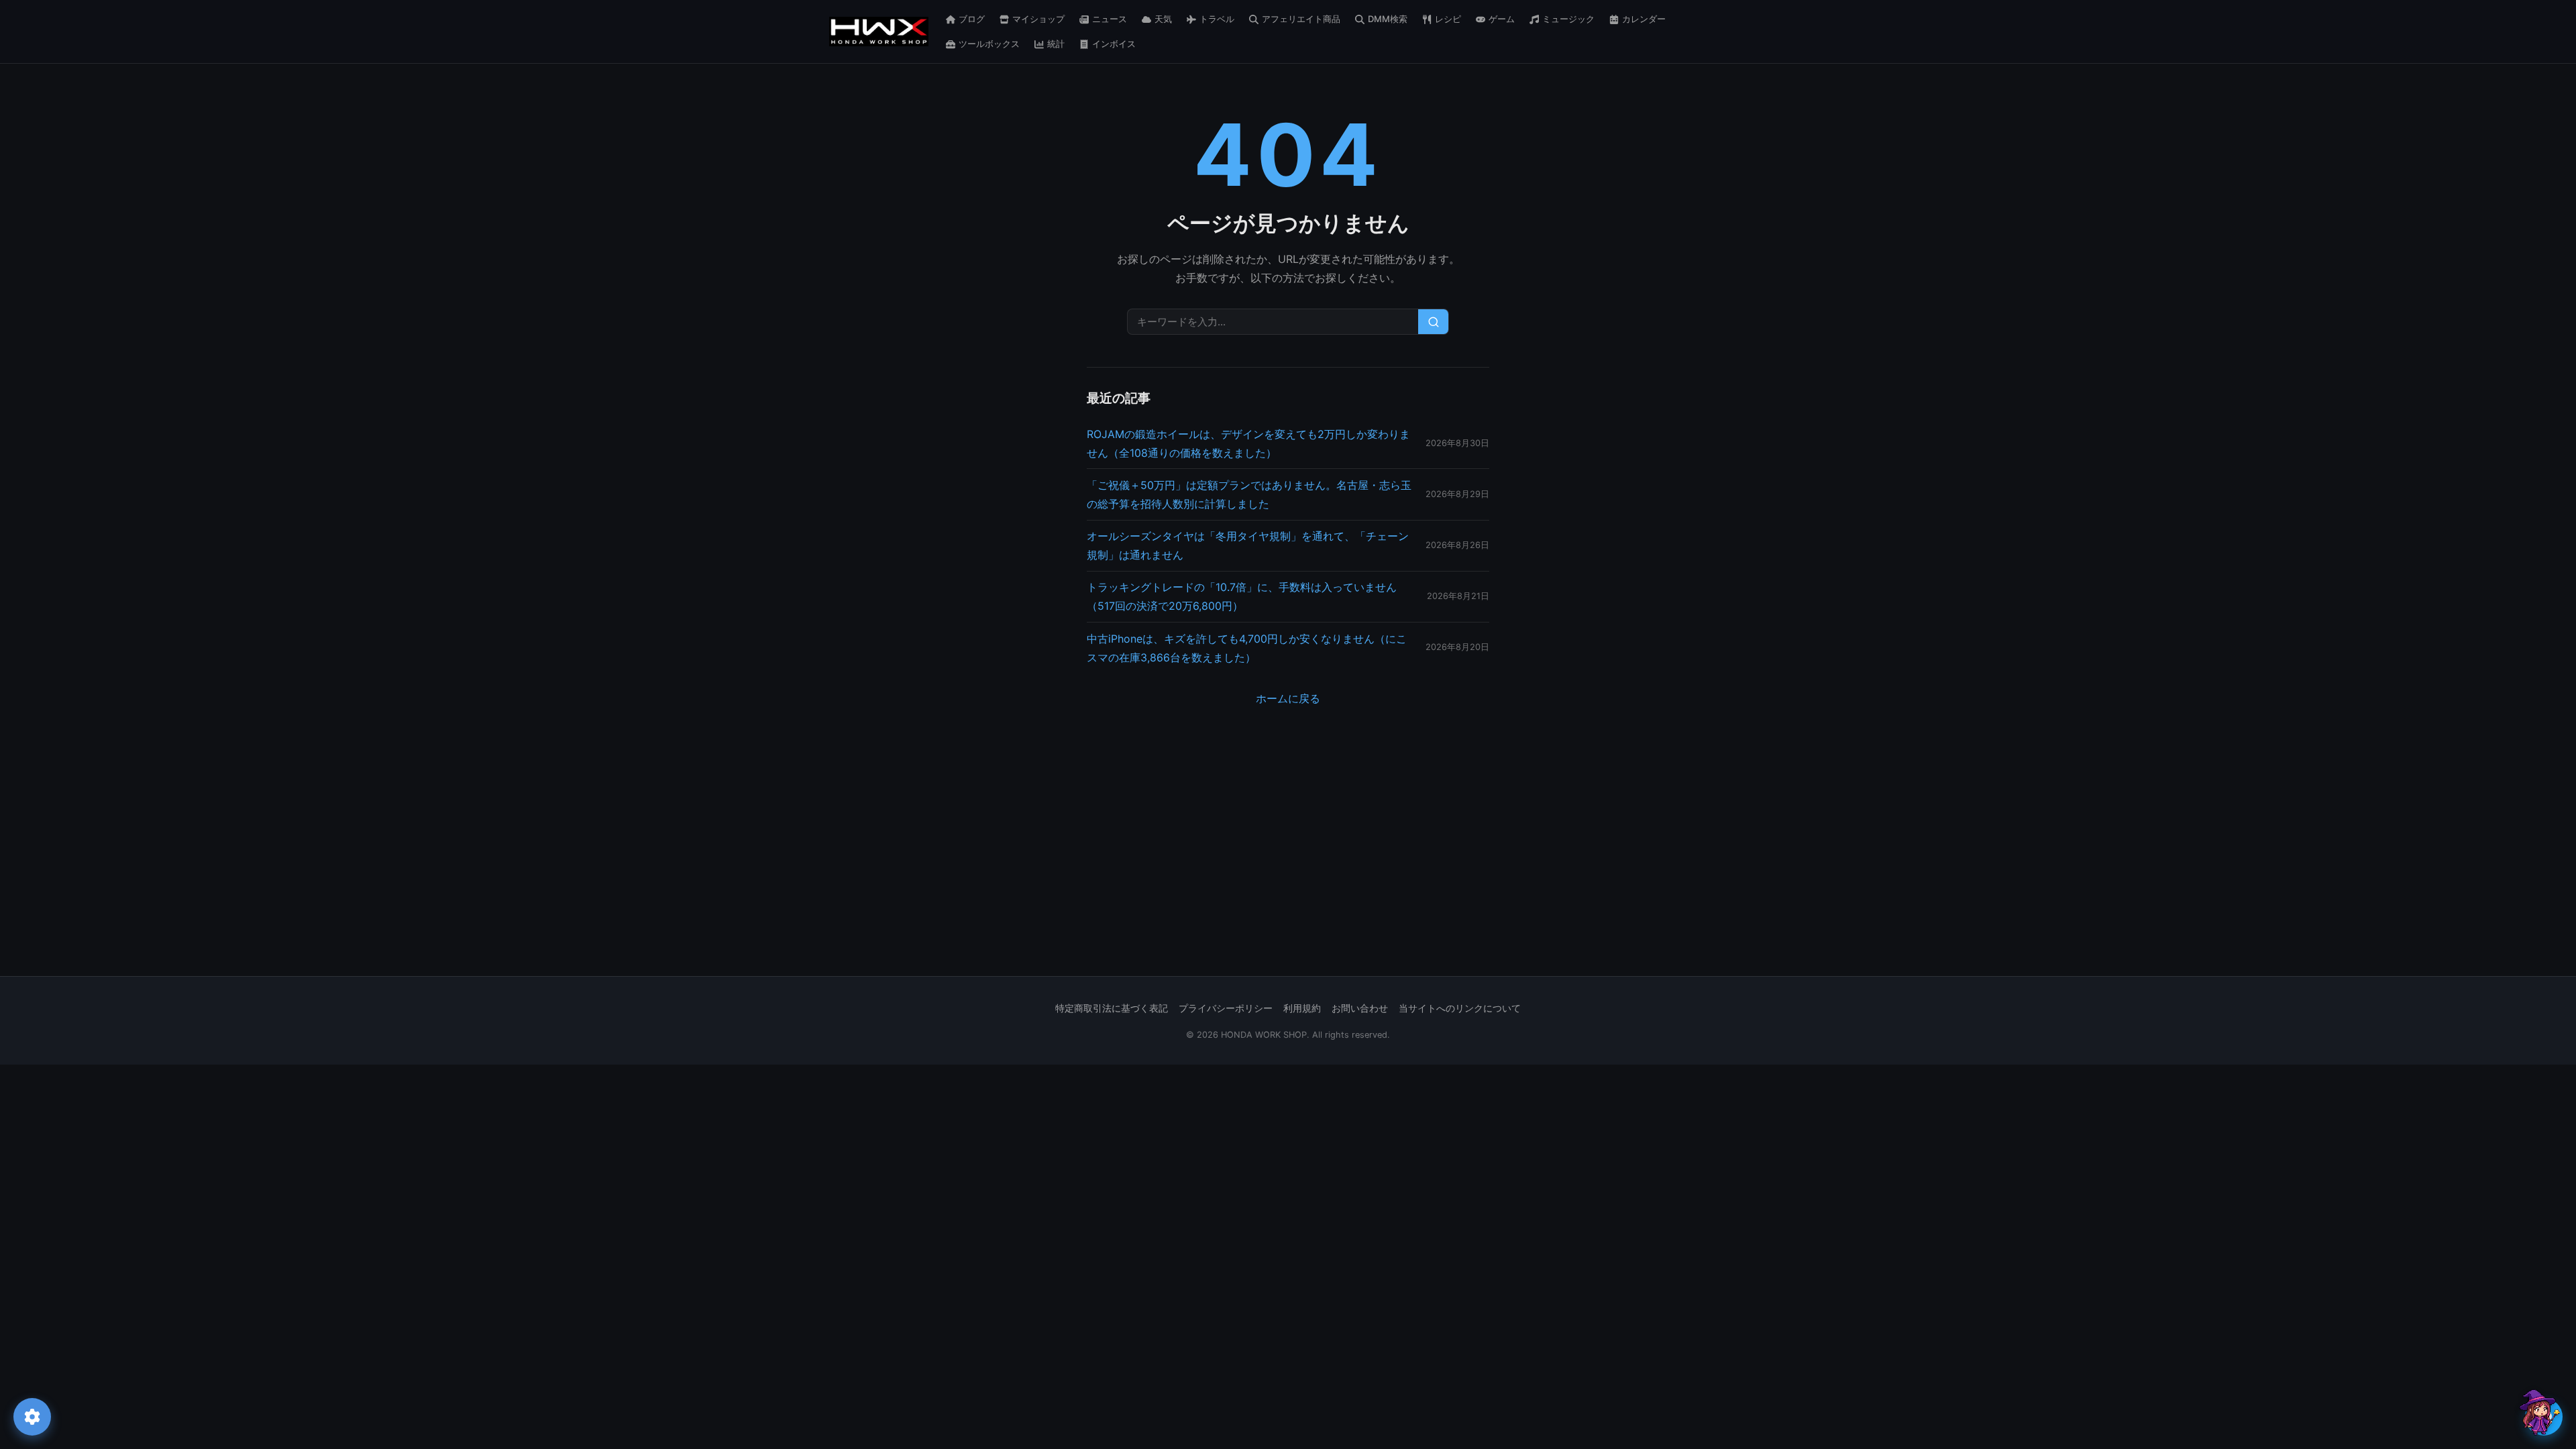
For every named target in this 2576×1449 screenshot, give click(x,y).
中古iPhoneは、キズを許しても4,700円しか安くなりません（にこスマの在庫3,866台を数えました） (1247, 648)
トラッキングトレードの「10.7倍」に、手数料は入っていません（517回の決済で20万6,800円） (1242, 596)
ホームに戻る (1288, 698)
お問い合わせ (1360, 1008)
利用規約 (1302, 1008)
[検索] (1433, 322)
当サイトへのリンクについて (1460, 1008)
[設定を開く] (32, 1417)
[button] (2538, 1412)
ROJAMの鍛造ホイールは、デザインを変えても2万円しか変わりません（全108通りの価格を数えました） (1248, 443)
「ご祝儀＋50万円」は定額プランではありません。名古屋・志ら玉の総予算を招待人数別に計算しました (1249, 494)
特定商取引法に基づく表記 (1112, 1008)
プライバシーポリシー (1226, 1008)
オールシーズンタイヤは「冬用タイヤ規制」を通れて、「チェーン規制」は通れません (1248, 545)
